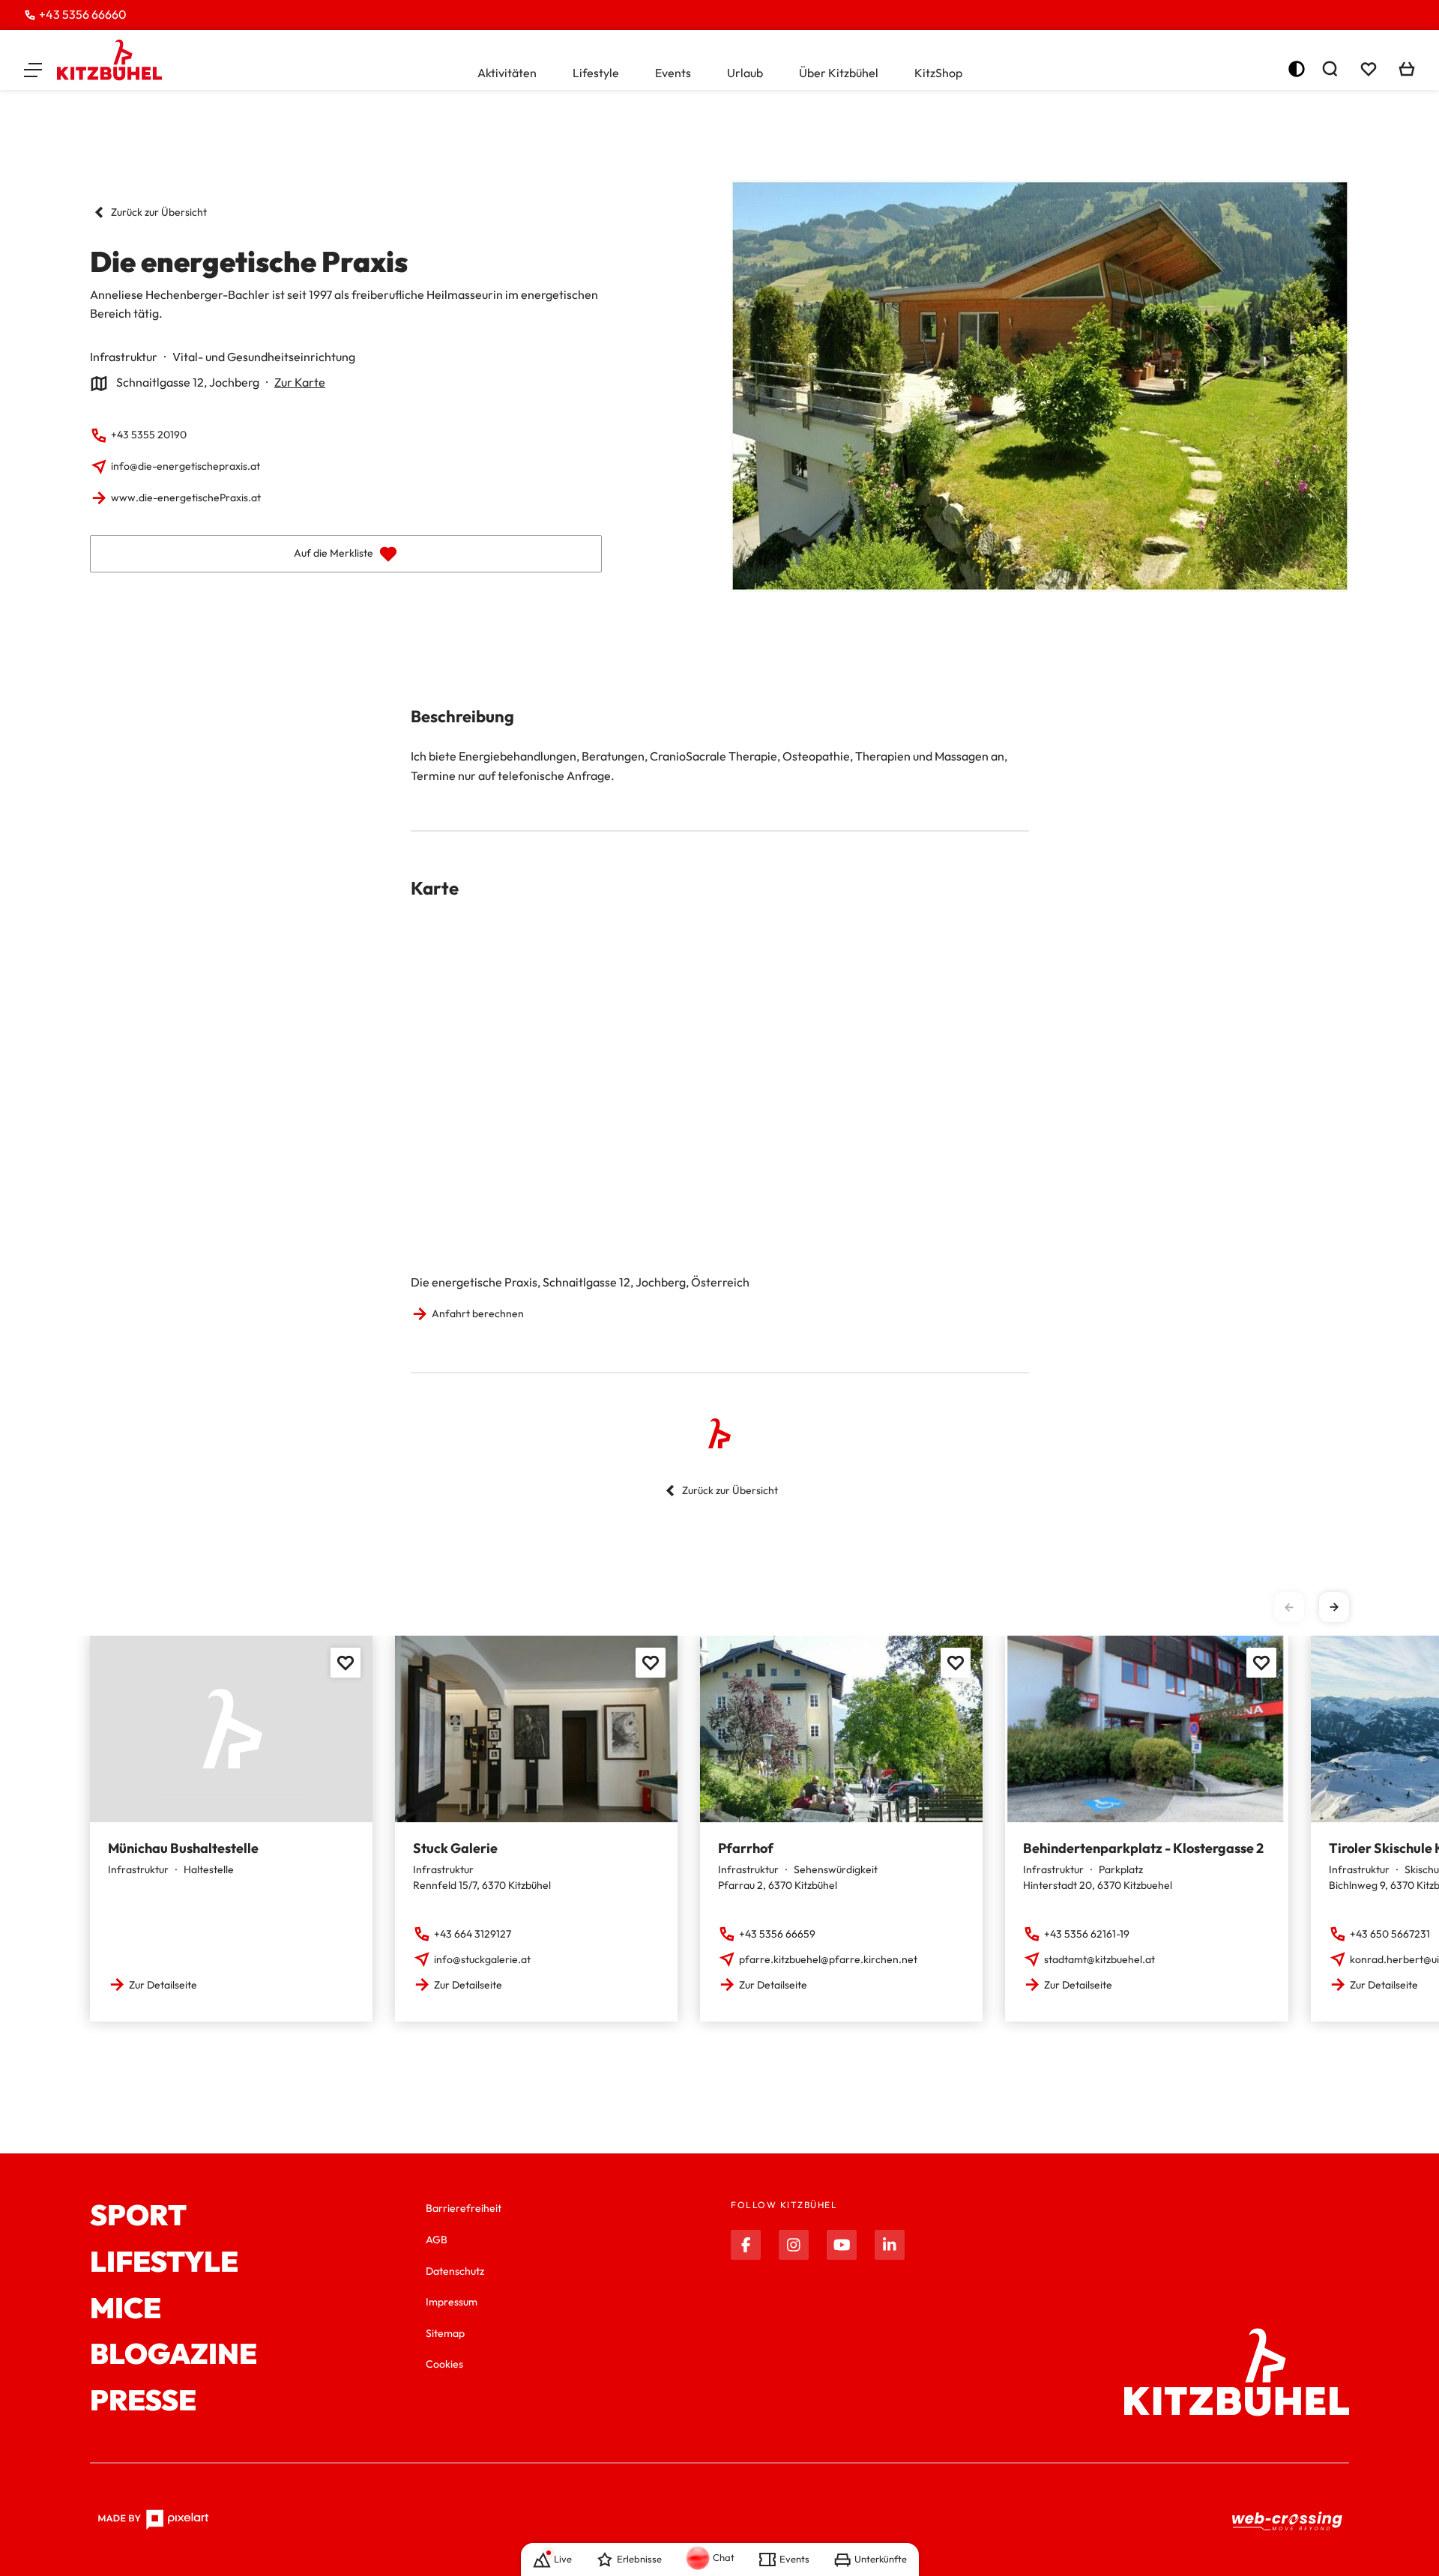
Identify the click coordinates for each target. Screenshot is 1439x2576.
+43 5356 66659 (777, 1934)
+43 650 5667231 (1390, 1934)
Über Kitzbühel (839, 73)
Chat (724, 2557)
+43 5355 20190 (149, 435)
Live (563, 2559)
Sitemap (445, 2333)
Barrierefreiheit (464, 2208)
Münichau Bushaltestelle (183, 1848)
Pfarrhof (746, 1848)
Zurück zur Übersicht (159, 212)
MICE (126, 2309)
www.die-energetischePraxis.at (186, 498)
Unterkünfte (881, 2559)
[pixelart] (153, 2520)
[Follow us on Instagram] (794, 2245)
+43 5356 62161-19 (1087, 1934)
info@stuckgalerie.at (482, 1959)
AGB (437, 2240)
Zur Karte (300, 382)
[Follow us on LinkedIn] (890, 2245)
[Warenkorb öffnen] (1407, 69)
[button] (33, 69)
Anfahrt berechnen (478, 1313)
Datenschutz (455, 2271)
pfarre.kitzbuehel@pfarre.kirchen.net (828, 1959)
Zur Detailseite (163, 1985)
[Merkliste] (1369, 69)
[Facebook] (746, 2245)
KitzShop (938, 73)
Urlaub (745, 73)
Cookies (444, 2364)
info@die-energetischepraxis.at (185, 466)
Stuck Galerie (455, 1848)
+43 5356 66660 (83, 14)
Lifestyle (596, 73)
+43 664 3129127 (473, 1934)
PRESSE (143, 2401)
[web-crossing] (1288, 2520)
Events (673, 73)
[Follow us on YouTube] (842, 2245)
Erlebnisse (639, 2559)
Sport (138, 2216)
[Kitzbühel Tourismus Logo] (109, 60)
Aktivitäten (507, 73)
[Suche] (1330, 69)
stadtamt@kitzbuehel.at (1099, 1959)
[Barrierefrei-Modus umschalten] (1297, 69)
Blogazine (174, 2354)
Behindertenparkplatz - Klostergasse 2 (1143, 1848)
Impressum (452, 2302)
